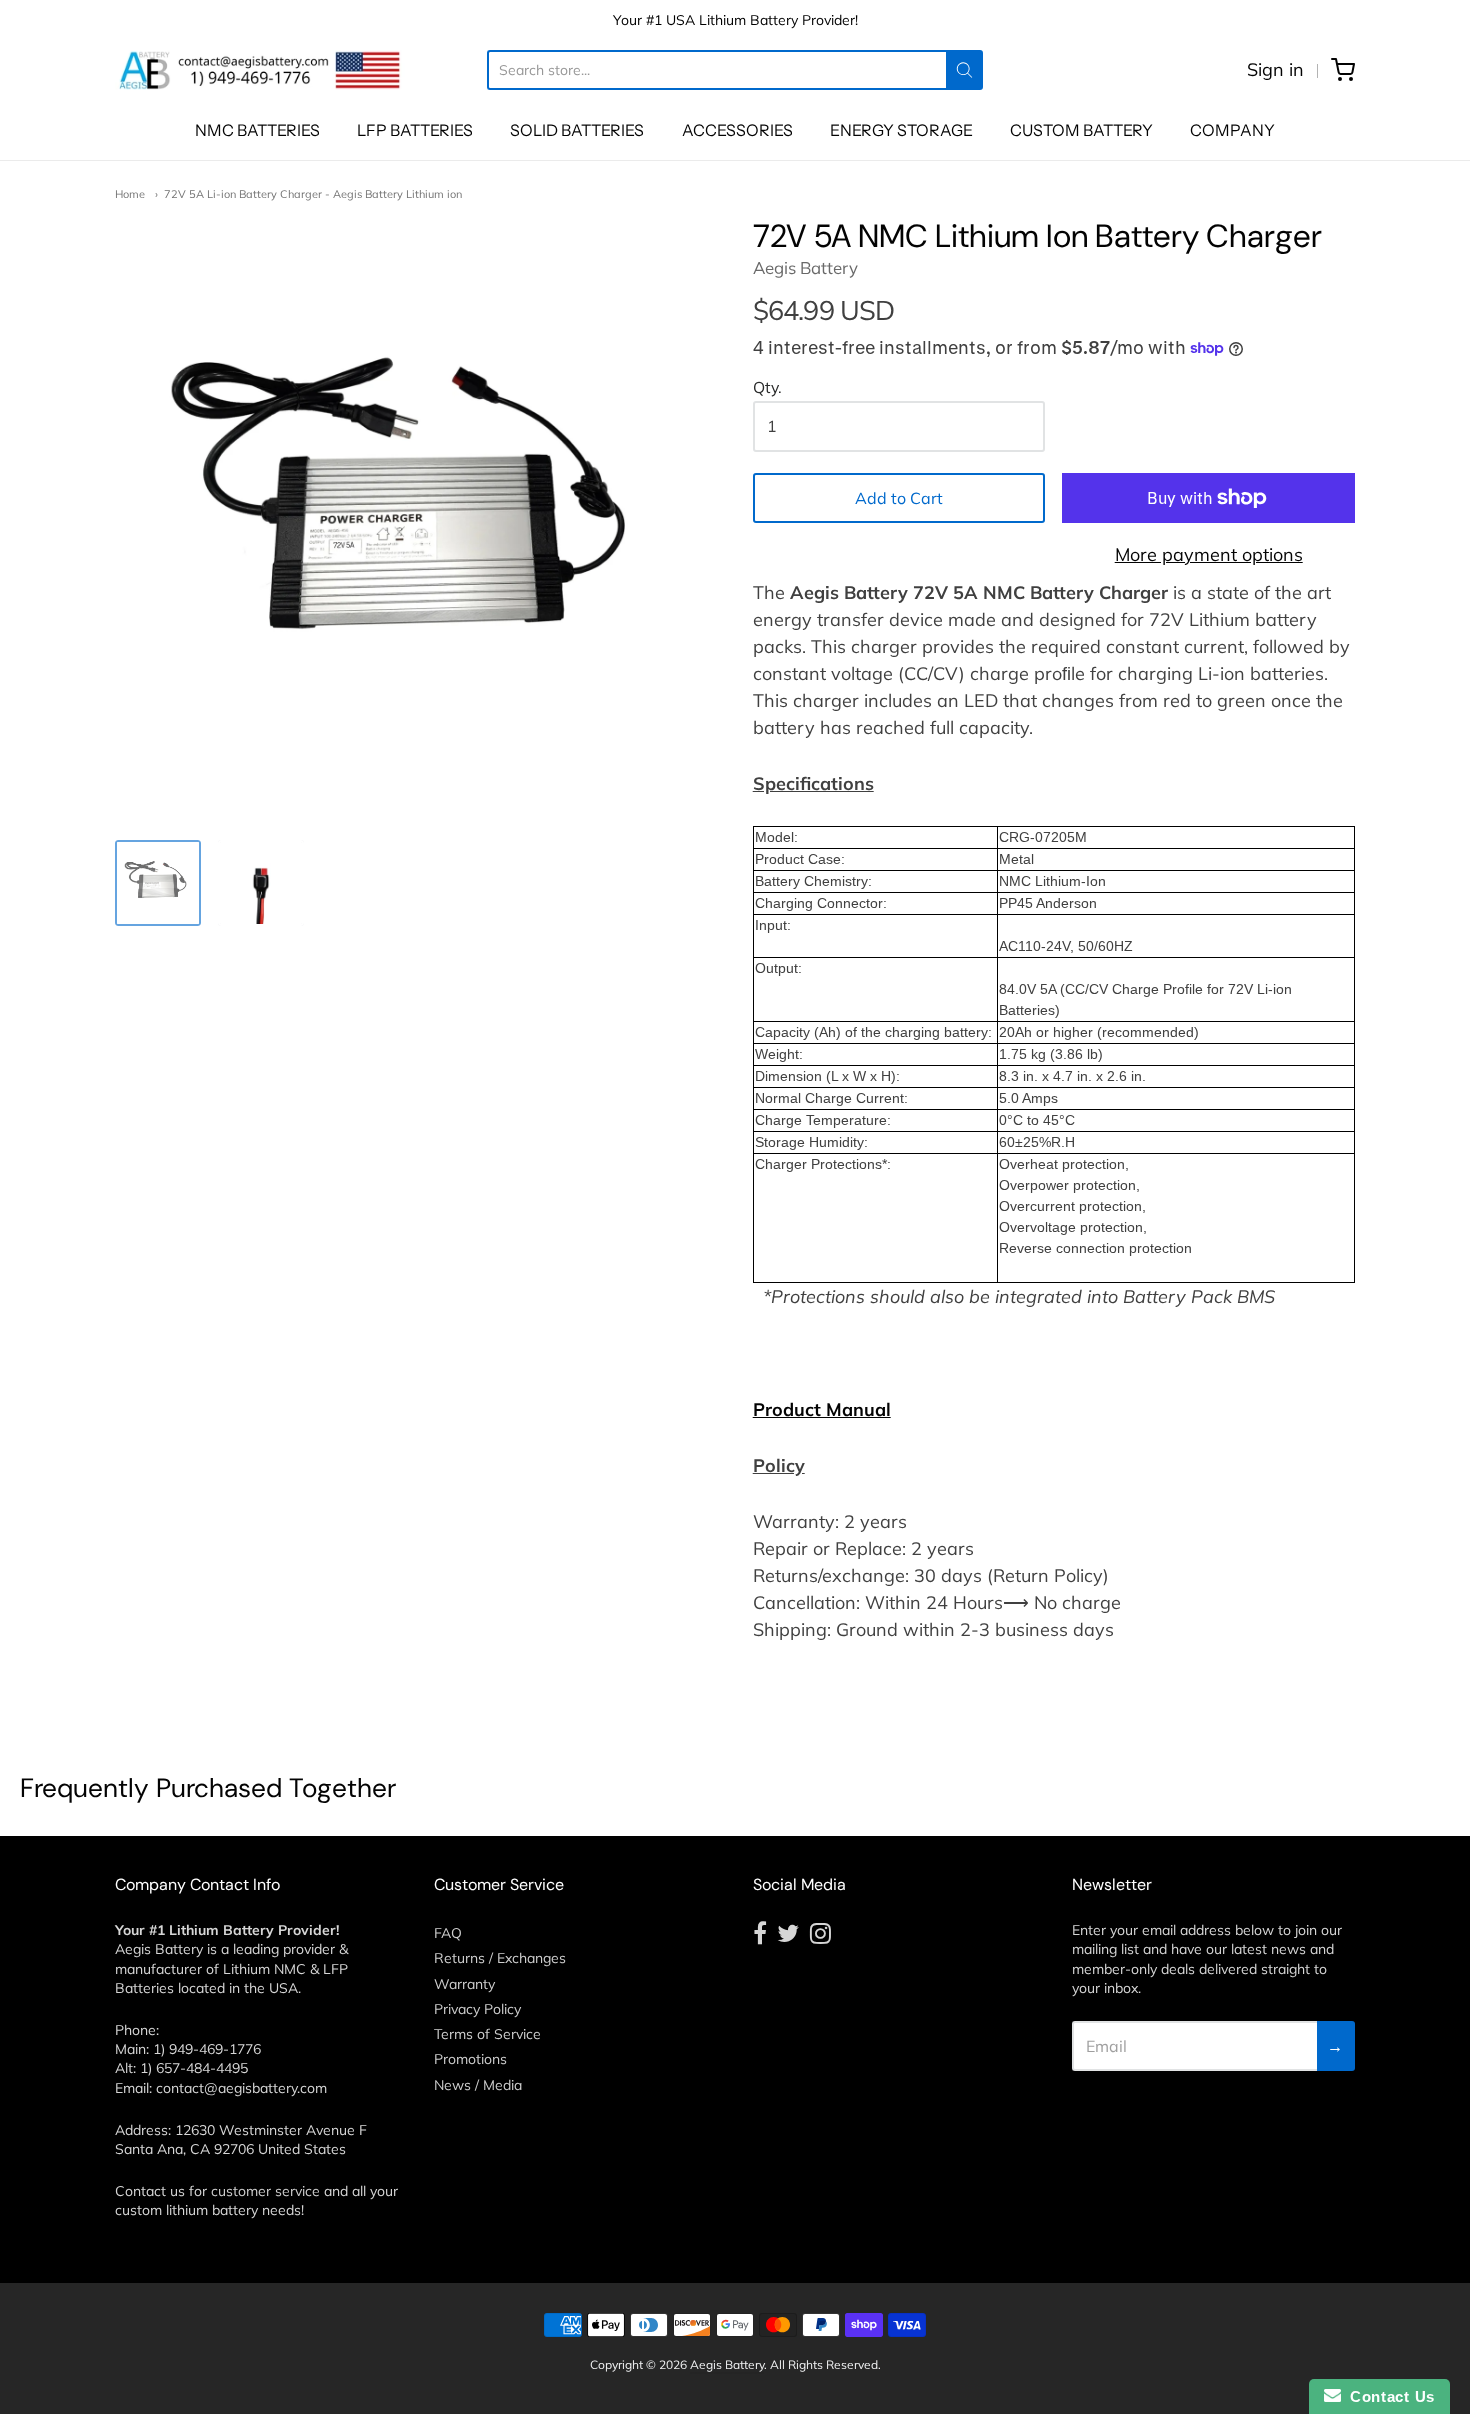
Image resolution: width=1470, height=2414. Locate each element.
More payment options (1209, 554)
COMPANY (1232, 130)
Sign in (1275, 69)
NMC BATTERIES (257, 130)
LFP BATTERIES (415, 130)
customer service (265, 2191)
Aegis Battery (805, 267)
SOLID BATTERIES (577, 130)
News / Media (478, 2085)
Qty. (767, 388)
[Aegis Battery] (260, 70)
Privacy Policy (477, 2009)
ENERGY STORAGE (901, 130)
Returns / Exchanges (500, 1958)
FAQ (448, 1933)
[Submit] (964, 70)
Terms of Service (487, 2034)
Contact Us (1388, 2396)
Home (130, 194)
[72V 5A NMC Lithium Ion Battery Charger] (261, 883)
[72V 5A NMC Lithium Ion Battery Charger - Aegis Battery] (158, 883)
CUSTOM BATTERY (1081, 130)
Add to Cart (899, 498)
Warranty (464, 1984)
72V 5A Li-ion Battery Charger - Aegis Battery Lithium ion (313, 194)
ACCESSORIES (737, 130)
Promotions (470, 2059)
